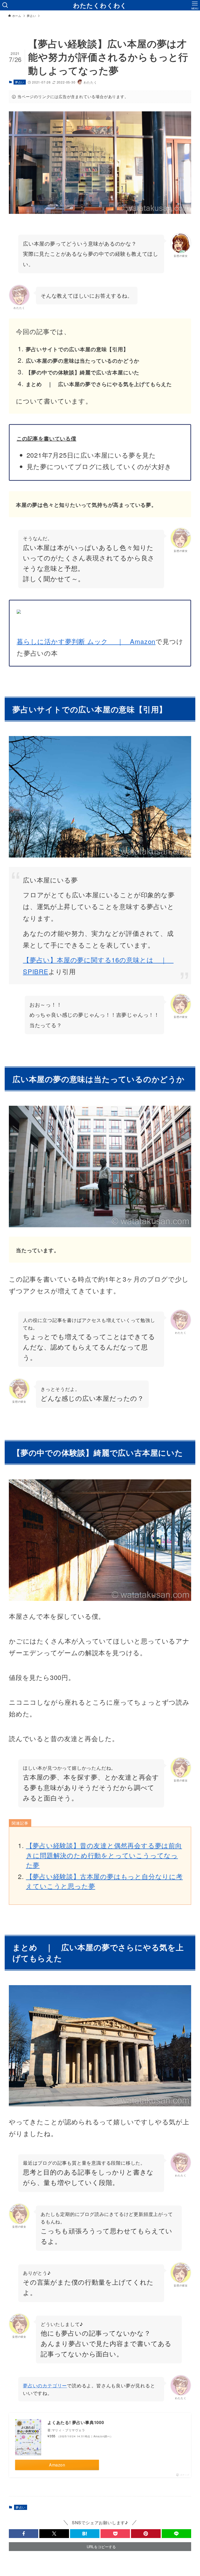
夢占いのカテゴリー (45, 2385)
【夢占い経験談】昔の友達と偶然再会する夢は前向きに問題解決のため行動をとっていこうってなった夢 (104, 1855)
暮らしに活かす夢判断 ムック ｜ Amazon (86, 641)
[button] (24, 2534)
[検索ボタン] (5, 5)
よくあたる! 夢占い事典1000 (76, 2422)
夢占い (20, 82)
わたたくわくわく (100, 5)
